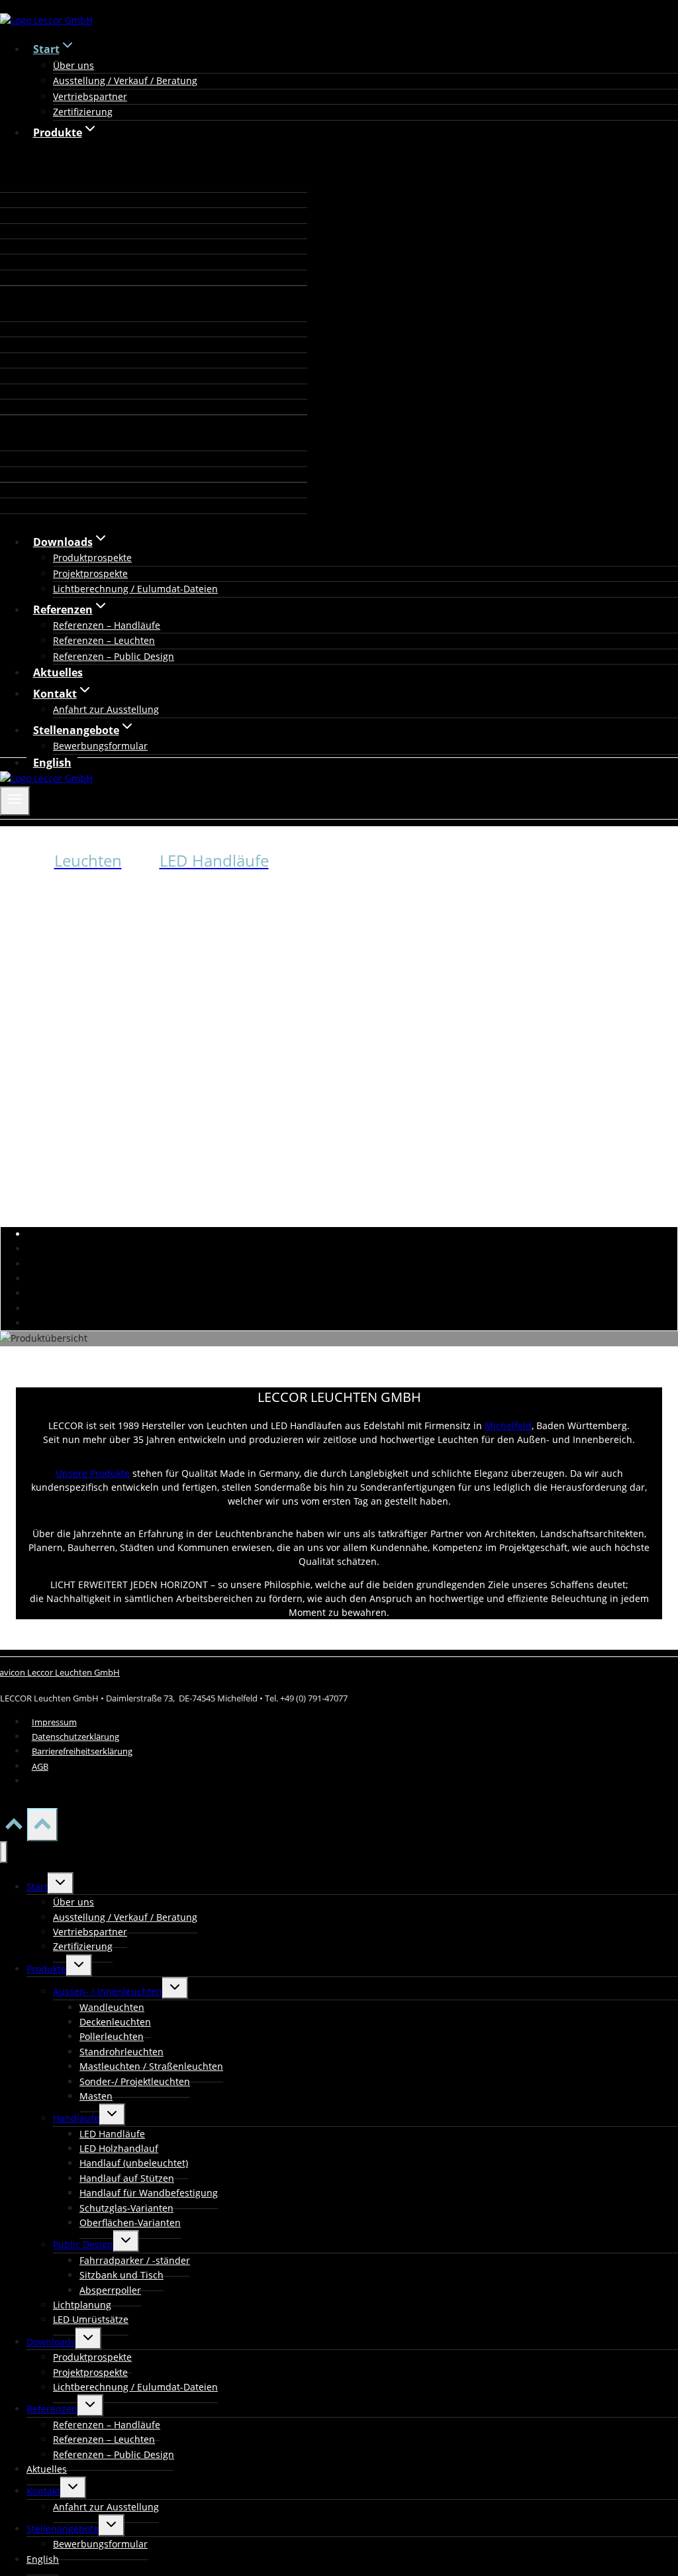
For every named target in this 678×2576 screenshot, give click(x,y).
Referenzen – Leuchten (104, 640)
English (52, 763)
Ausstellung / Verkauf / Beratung (125, 80)
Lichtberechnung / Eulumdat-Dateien (135, 589)
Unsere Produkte (93, 1473)
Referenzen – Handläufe (107, 625)
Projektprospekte (90, 573)
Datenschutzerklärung (75, 1737)
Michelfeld (508, 1425)
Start (37, 1887)
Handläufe (76, 2118)
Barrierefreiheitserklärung (82, 1751)
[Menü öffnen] (15, 801)
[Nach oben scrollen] (14, 1828)
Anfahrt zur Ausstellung (106, 709)
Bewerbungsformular (100, 746)
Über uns (73, 65)
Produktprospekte (92, 558)
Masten (96, 2096)
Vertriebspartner (90, 96)
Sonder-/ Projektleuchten (135, 2081)
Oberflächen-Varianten (130, 2223)
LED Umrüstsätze (91, 2319)
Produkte (46, 1969)
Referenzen (52, 2409)
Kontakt (43, 2491)
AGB (40, 1766)
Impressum (54, 1722)
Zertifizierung (83, 112)
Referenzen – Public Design (114, 656)
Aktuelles (58, 672)
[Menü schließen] (4, 1852)
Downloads (51, 2342)
